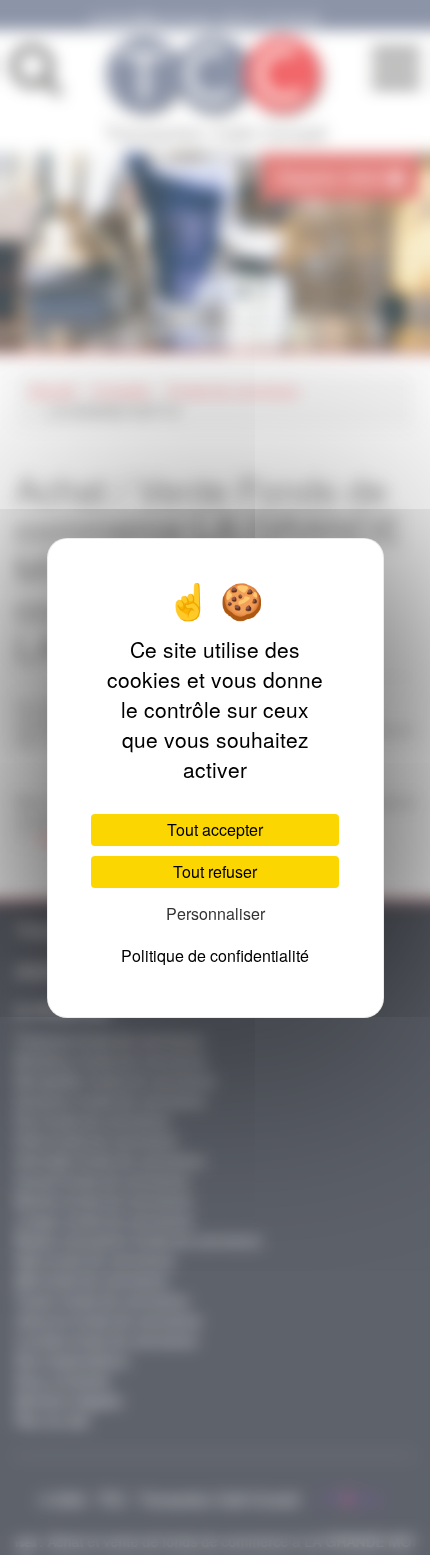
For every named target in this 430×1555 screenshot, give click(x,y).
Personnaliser (215, 913)
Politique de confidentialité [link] (215, 955)
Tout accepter (215, 829)
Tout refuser (215, 871)
